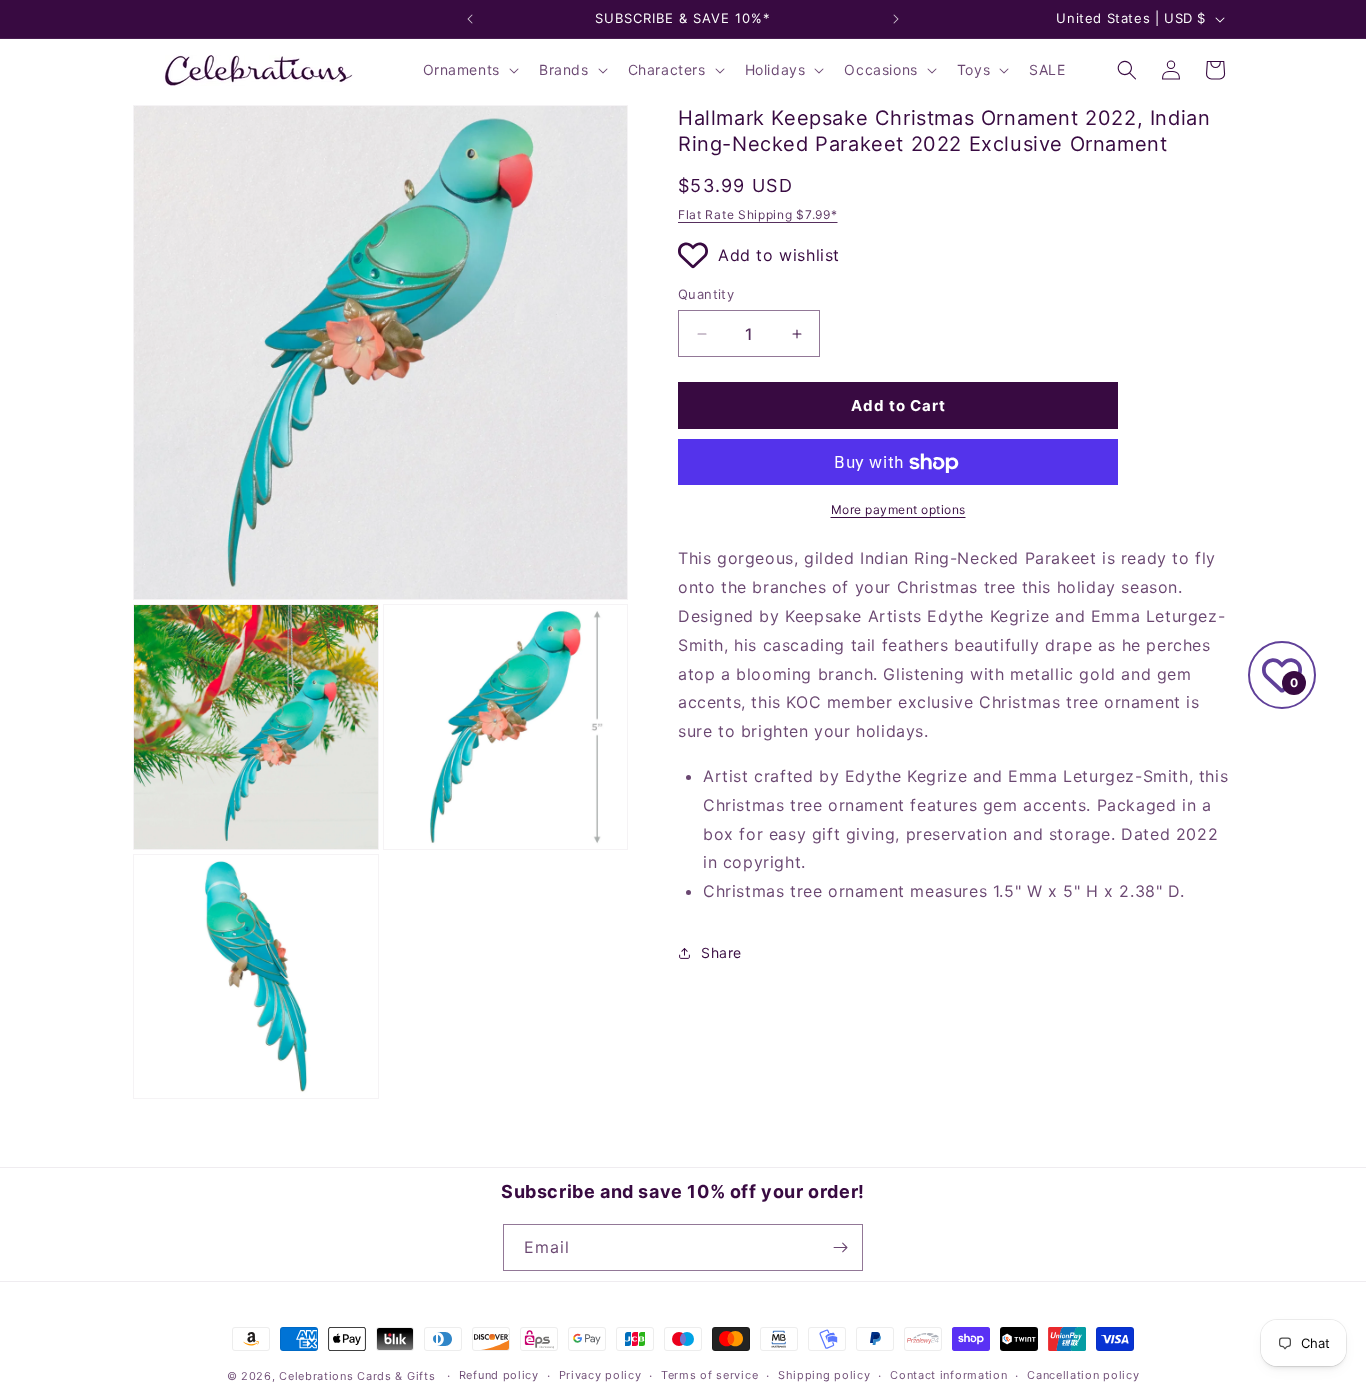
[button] (469, 70)
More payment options (898, 510)
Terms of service (709, 1375)
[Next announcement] (896, 19)
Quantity (706, 294)
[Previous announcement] (470, 19)
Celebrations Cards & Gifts (357, 1376)
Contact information (948, 1375)
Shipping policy (824, 1375)
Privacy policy (600, 1375)
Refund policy (499, 1375)
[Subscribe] (840, 1247)
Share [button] (721, 953)
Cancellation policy (1083, 1375)
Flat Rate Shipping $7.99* (758, 214)
